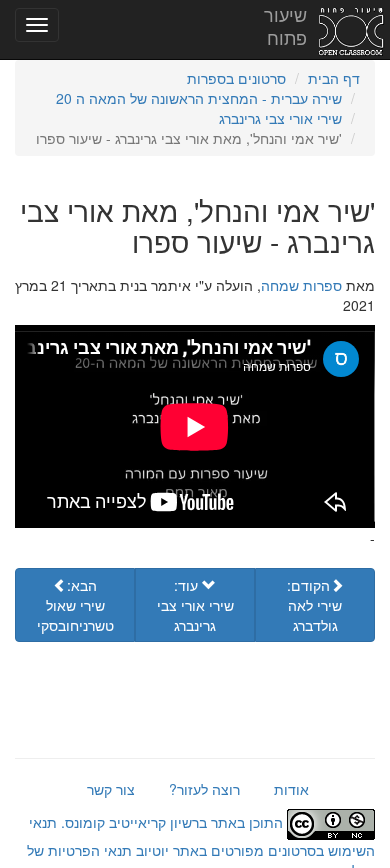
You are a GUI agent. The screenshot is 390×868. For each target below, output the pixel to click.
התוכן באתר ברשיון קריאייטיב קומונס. (172, 822)
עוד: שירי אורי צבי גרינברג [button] (195, 605)
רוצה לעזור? (204, 789)
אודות (291, 789)
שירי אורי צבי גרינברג (280, 118)
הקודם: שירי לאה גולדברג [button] (315, 605)
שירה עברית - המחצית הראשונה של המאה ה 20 (199, 98)
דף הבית (334, 78)
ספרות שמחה (301, 285)
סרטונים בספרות (236, 78)
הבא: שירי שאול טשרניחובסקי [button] (75, 605)
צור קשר (111, 789)
